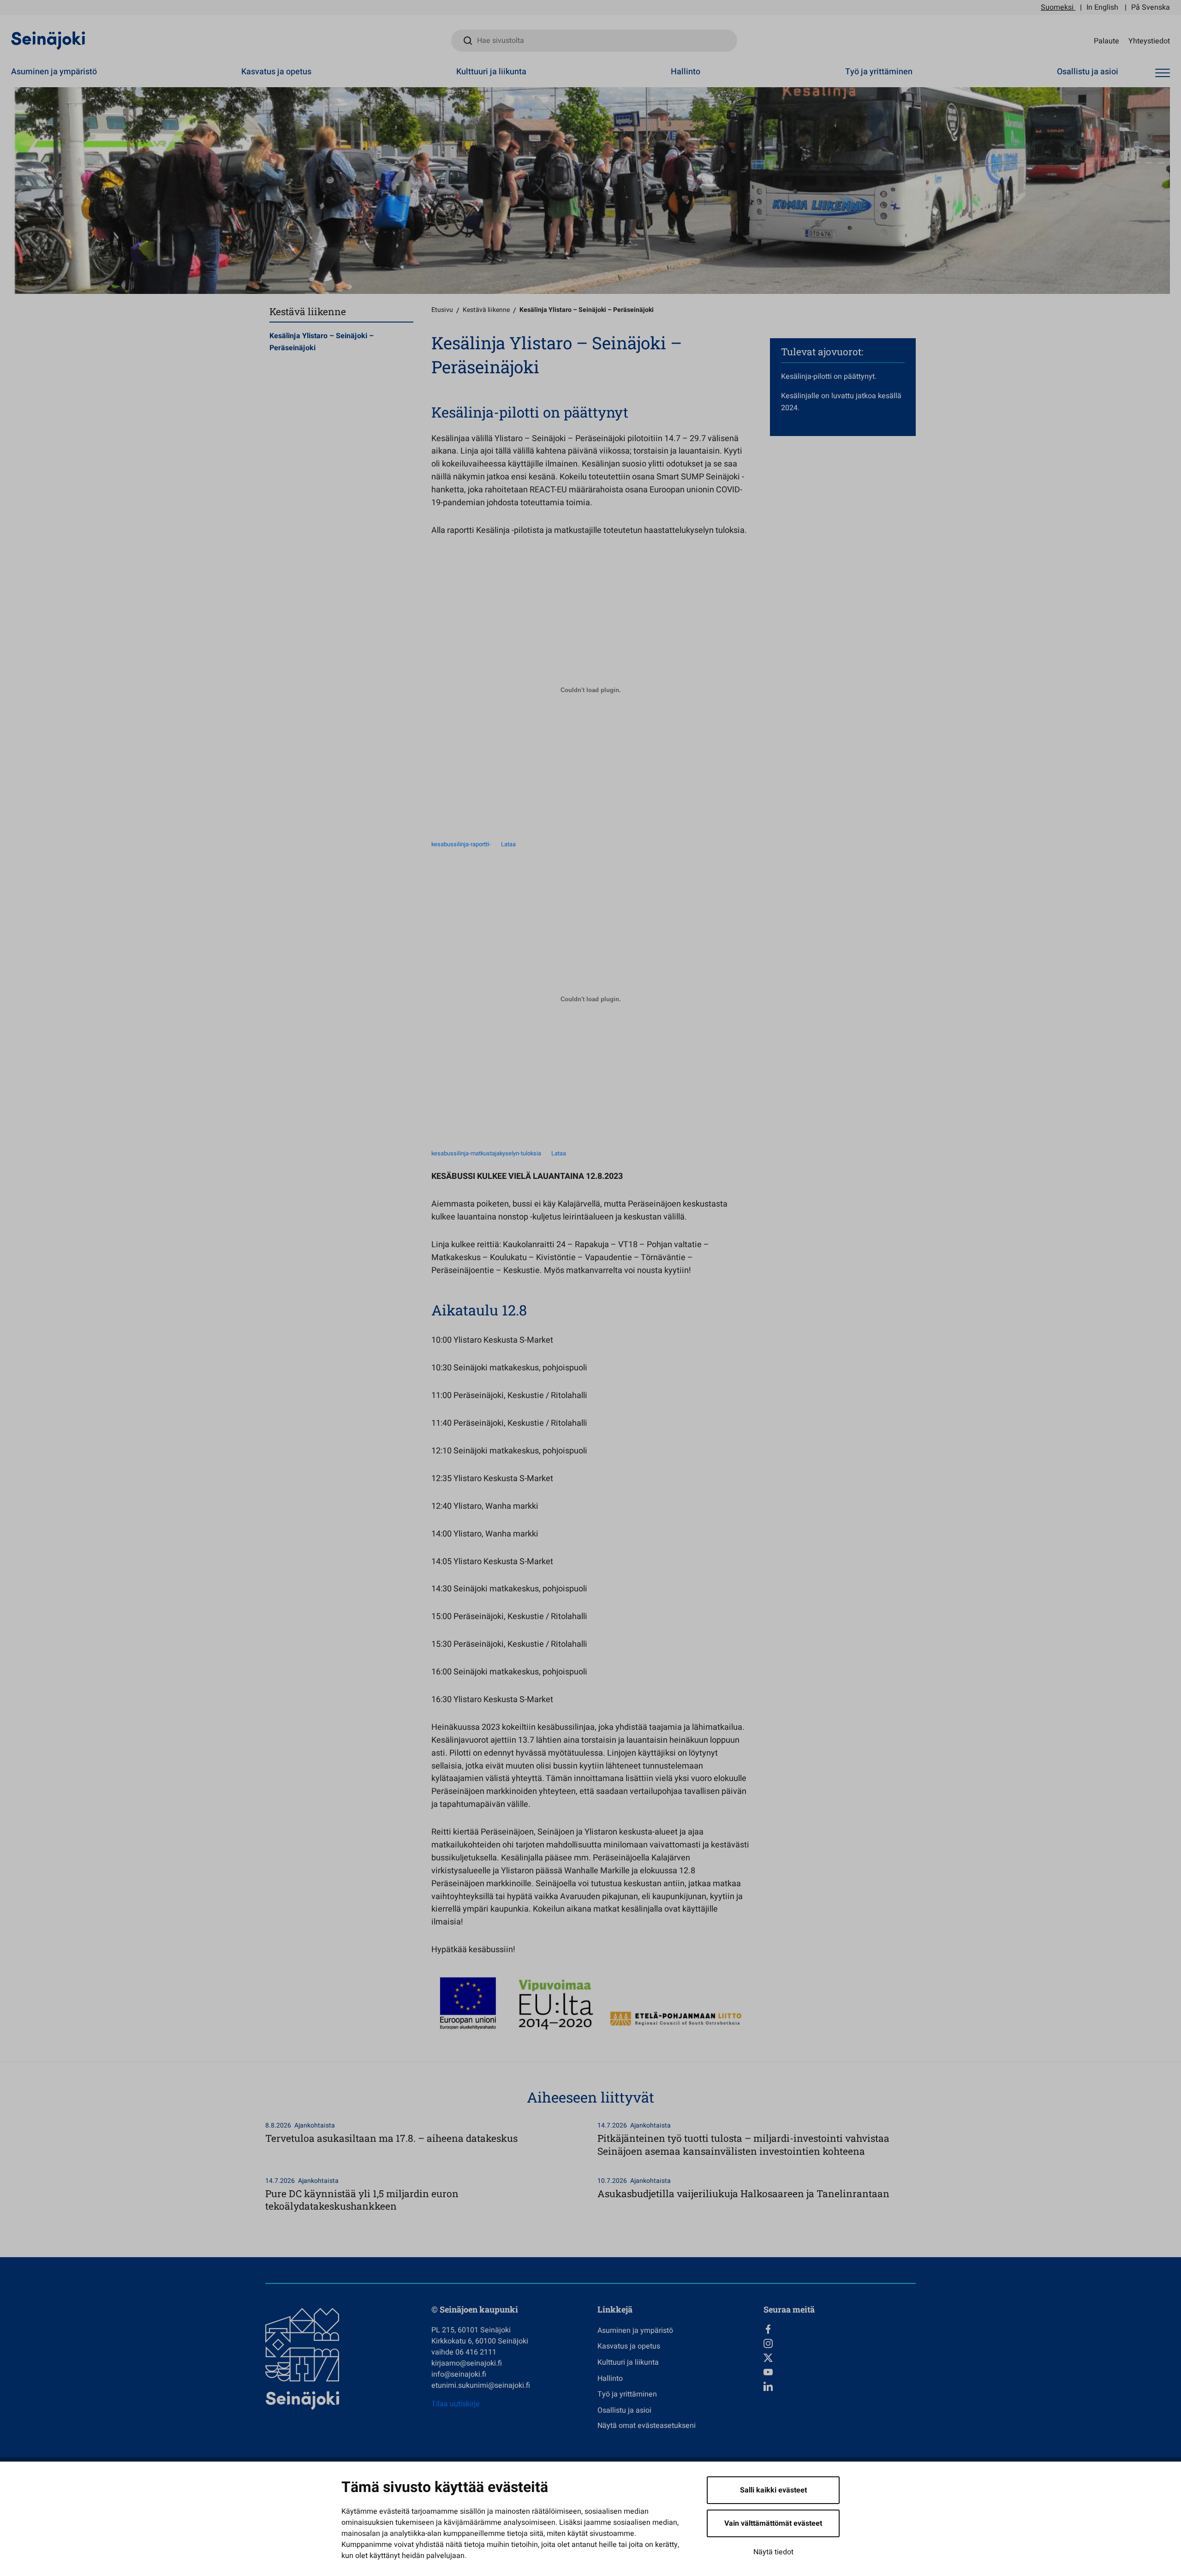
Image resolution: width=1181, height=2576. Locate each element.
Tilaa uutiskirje (456, 2404)
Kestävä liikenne (486, 310)
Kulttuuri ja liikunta (491, 72)
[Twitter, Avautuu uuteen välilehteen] (840, 2358)
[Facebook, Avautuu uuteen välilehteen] (840, 2329)
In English (1102, 7)
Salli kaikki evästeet (773, 2490)
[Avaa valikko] (1163, 73)
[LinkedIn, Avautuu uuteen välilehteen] (840, 2386)
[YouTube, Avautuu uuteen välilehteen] (840, 2372)
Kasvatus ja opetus (276, 72)
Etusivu (442, 310)
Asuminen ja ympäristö (54, 72)
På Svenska (1151, 7)
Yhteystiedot (1149, 41)
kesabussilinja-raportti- (461, 844)
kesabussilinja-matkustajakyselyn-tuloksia (486, 1154)
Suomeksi (1057, 7)
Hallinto (686, 72)
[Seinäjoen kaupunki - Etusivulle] (48, 40)
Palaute (1106, 41)
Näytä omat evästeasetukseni (647, 2426)
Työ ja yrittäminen (879, 72)
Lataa (508, 844)
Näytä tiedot (773, 2552)
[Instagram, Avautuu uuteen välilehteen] (840, 2343)
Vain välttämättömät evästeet (773, 2523)
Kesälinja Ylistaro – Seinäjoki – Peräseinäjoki (322, 342)
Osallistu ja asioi (1088, 72)
